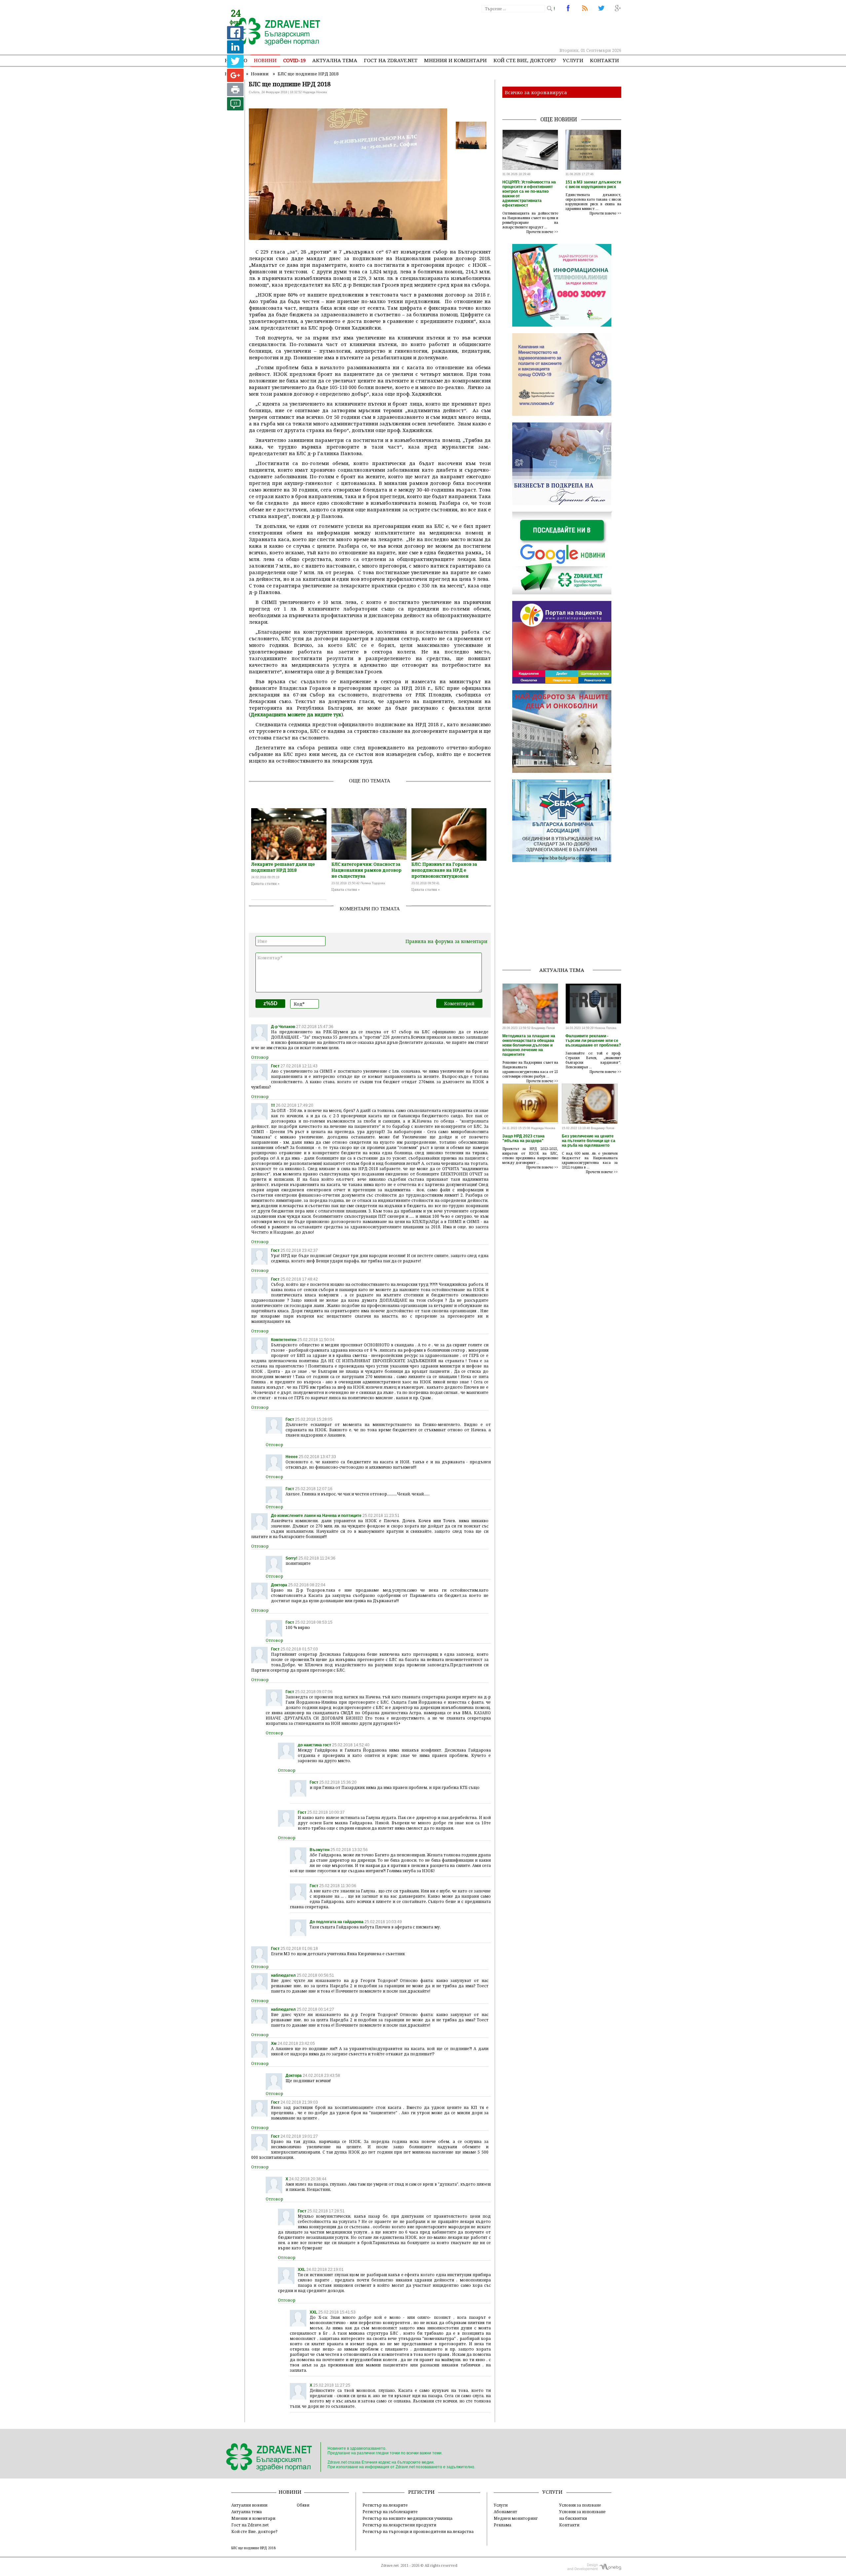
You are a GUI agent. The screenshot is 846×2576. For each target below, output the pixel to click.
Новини (265, 60)
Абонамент (505, 2512)
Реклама (502, 2525)
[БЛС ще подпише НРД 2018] (273, 32)
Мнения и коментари (455, 60)
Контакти (604, 60)
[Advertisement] (500, 30)
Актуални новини (249, 2505)
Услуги (573, 60)
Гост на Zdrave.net (250, 2525)
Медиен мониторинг (516, 2518)
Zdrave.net (390, 2565)
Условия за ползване (580, 2505)
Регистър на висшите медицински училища (407, 2518)
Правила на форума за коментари (446, 941)
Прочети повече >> (542, 232)
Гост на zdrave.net (391, 60)
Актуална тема (335, 60)
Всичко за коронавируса (536, 92)
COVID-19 (294, 60)
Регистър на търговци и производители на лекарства (418, 2531)
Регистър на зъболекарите (390, 2512)
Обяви (303, 2505)
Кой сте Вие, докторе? (525, 60)
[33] (235, 109)
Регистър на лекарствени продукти (399, 2525)
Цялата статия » (265, 884)
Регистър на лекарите (385, 2505)
